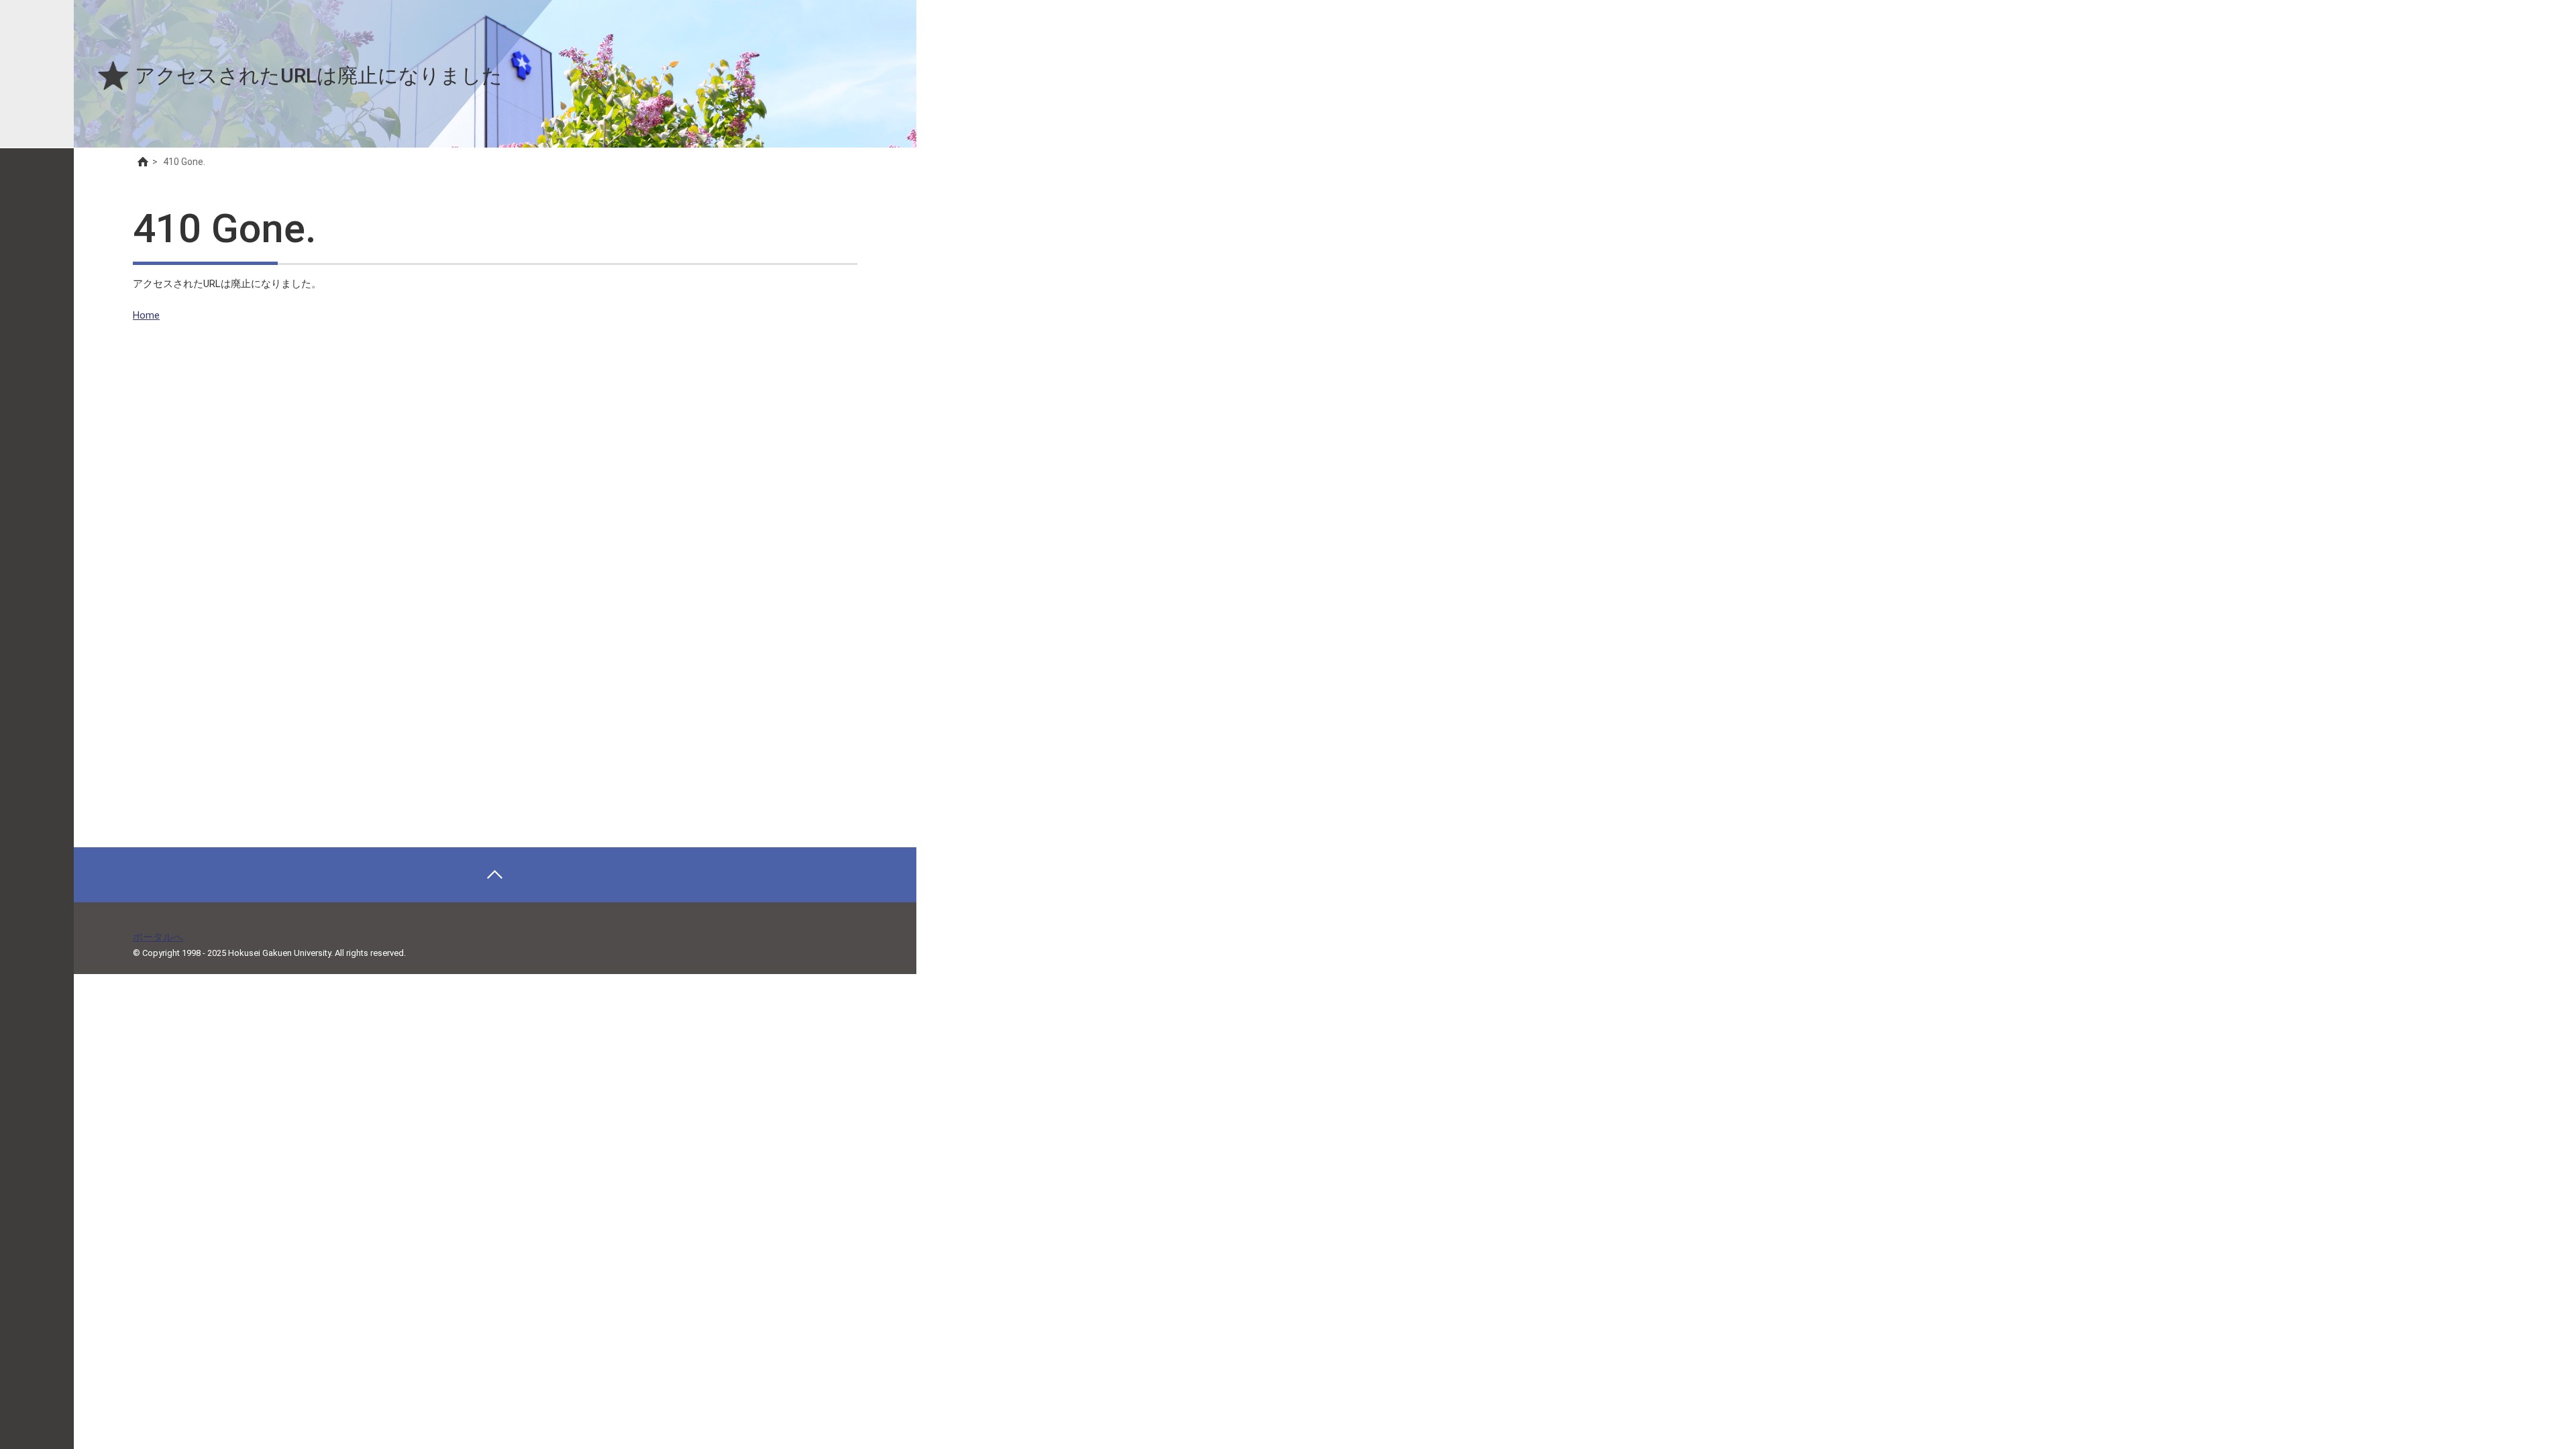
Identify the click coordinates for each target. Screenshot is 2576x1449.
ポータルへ (158, 937)
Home (146, 315)
